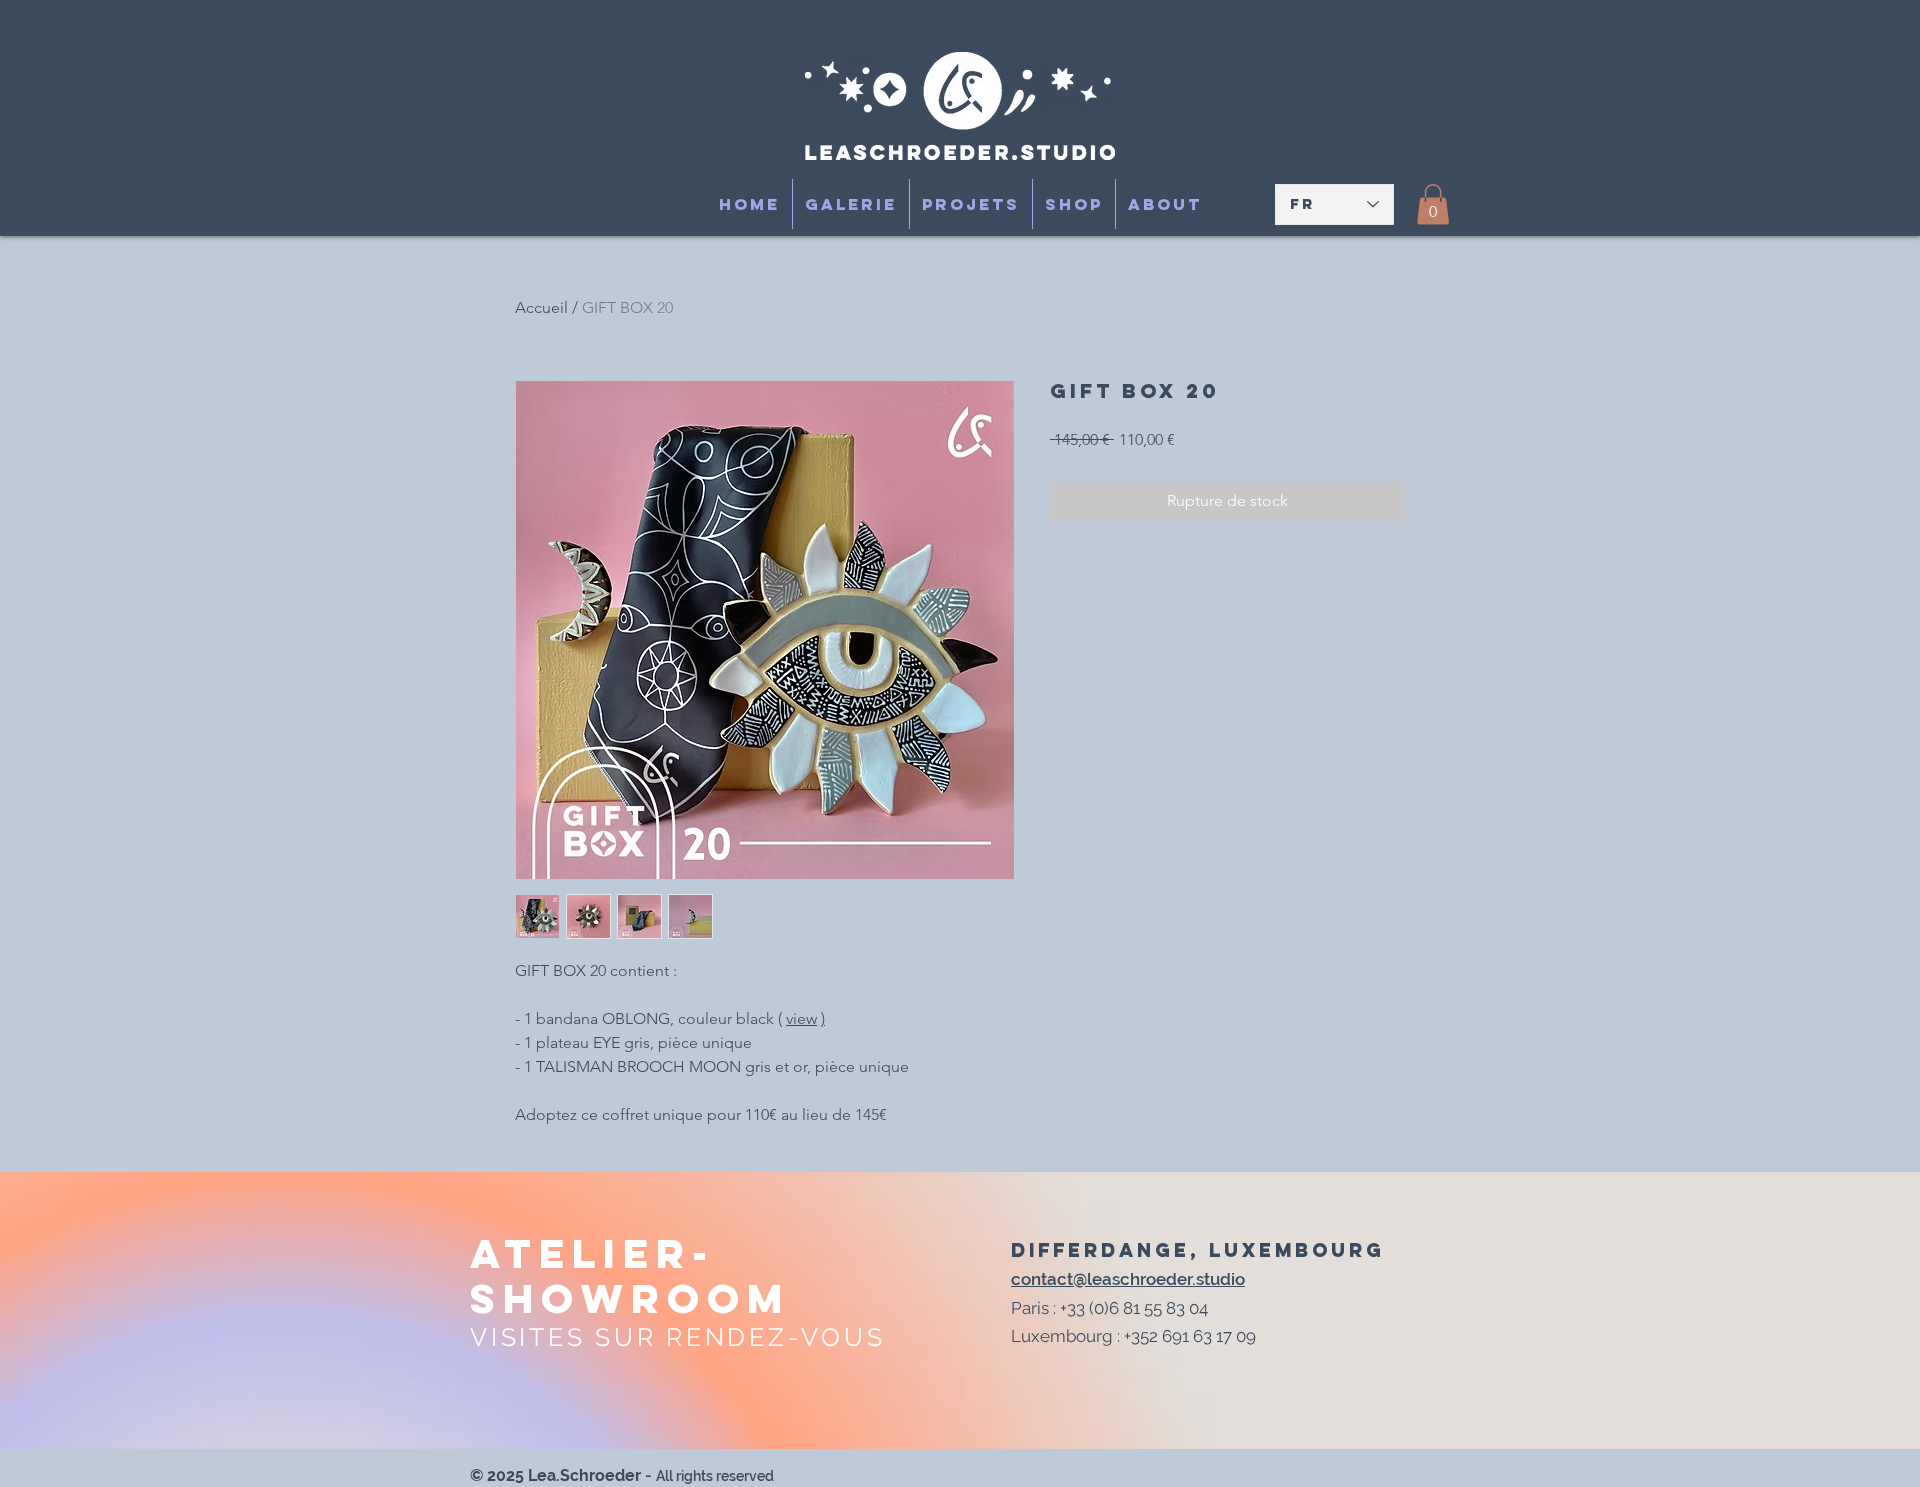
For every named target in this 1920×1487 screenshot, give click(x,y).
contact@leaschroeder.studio (1128, 1279)
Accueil (541, 307)
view (801, 1018)
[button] (1433, 204)
